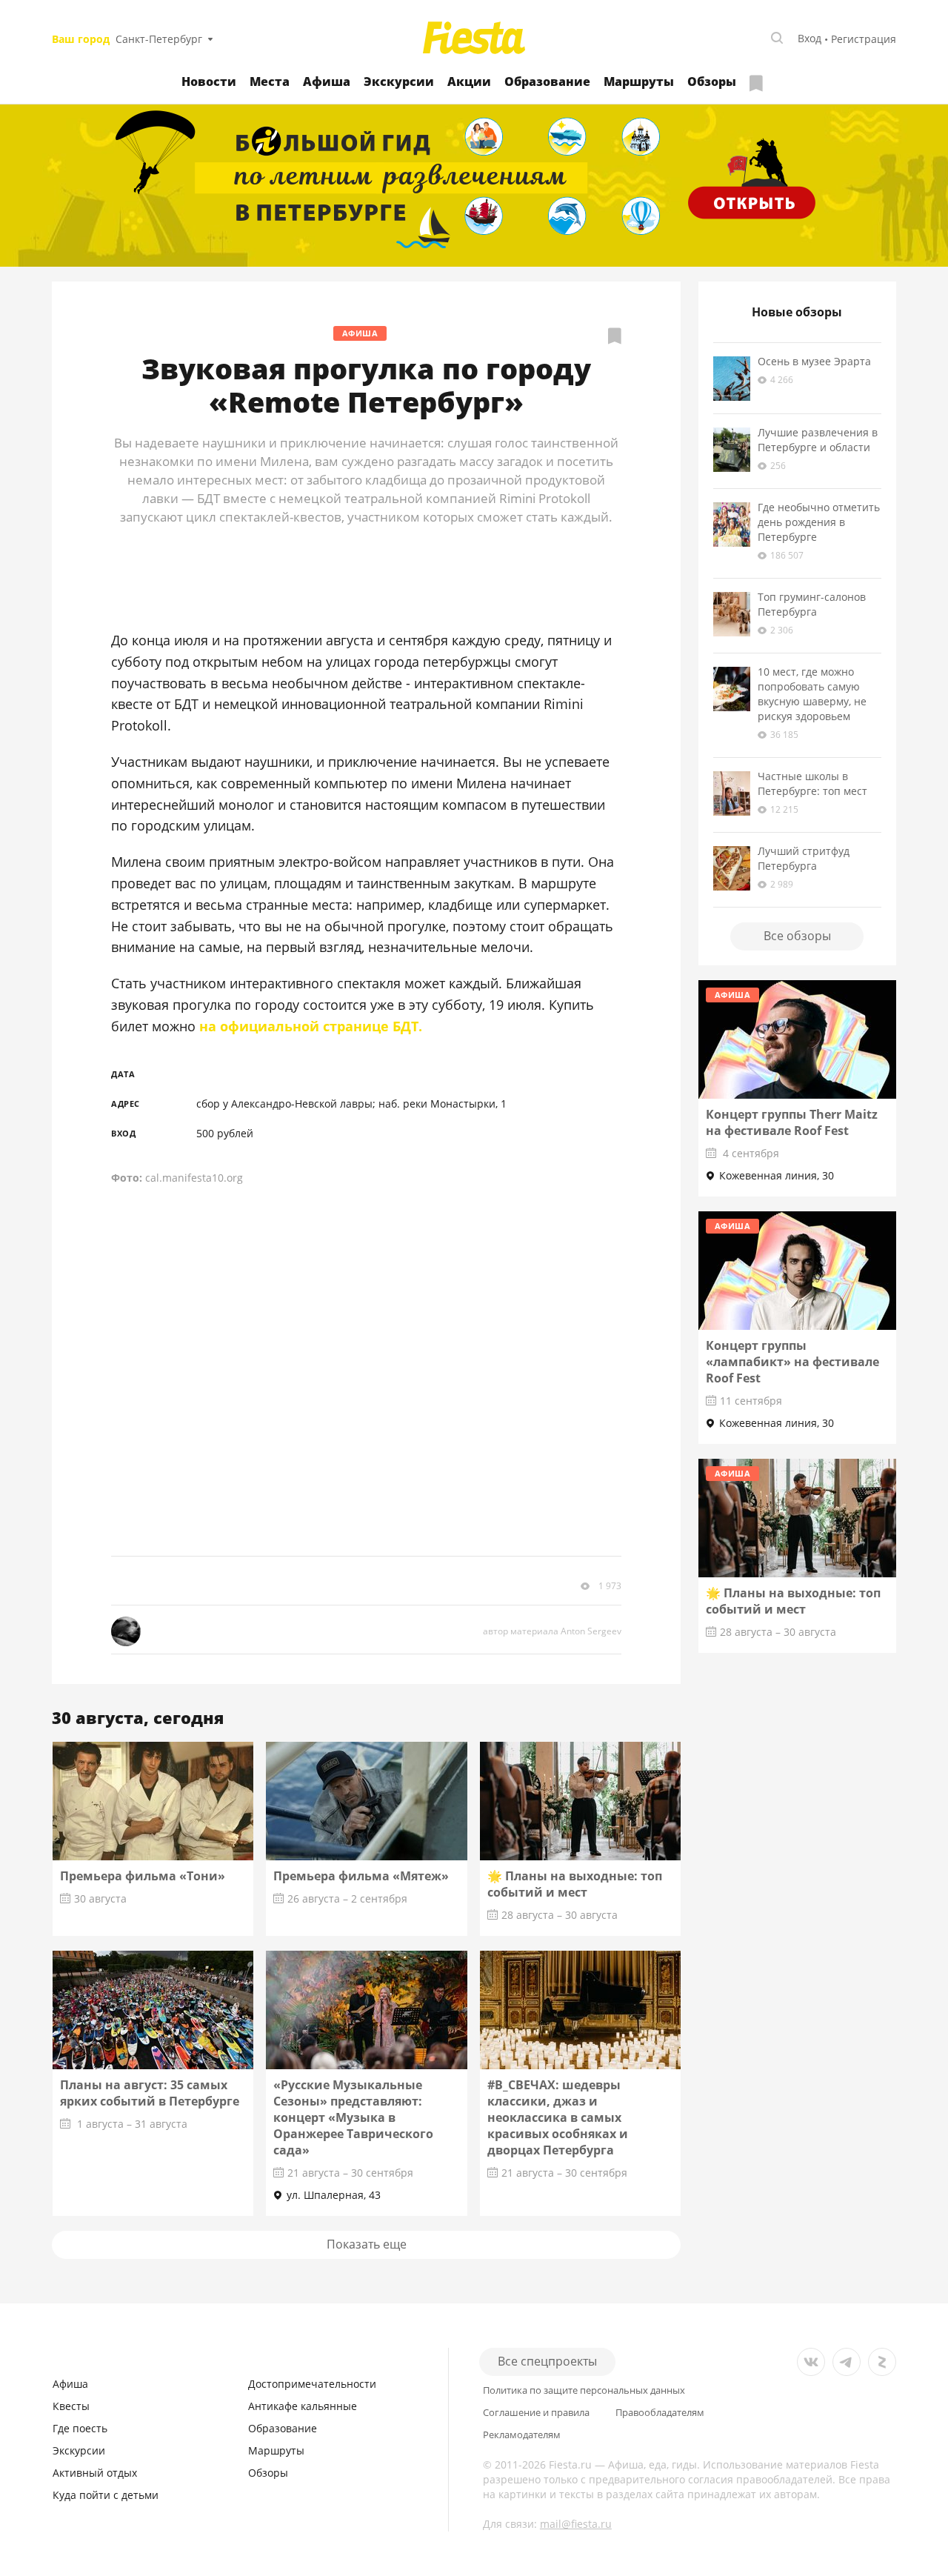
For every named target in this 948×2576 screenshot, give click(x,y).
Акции (469, 81)
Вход (810, 38)
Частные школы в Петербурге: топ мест (812, 783)
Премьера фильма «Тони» (143, 1876)
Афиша (327, 81)
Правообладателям (660, 2413)
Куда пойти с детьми (106, 2495)
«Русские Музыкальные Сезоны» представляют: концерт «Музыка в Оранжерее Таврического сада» (353, 2117)
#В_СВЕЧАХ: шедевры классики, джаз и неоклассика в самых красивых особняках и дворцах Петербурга (558, 2117)
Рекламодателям (522, 2435)
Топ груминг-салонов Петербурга (812, 604)
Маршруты (639, 81)
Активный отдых (95, 2473)
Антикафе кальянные (303, 2406)
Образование (547, 81)
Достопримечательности (312, 2384)
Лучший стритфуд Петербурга (804, 858)
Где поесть (80, 2428)
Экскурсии (399, 81)
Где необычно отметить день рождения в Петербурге (819, 522)
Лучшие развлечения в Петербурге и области (818, 440)
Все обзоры (797, 936)
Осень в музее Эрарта (814, 361)
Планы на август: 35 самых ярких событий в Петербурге (150, 2093)
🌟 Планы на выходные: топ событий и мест (575, 1884)
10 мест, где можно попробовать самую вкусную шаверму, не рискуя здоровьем (812, 694)
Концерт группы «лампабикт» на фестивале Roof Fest (792, 1362)
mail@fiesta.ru (576, 2524)
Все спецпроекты (547, 2361)
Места (270, 81)
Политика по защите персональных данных (584, 2390)
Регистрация (864, 39)
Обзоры (712, 81)
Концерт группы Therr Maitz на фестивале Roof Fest (792, 1122)
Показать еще (367, 2244)
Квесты (71, 2406)
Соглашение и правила (536, 2413)
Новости (209, 81)
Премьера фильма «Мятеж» (361, 1876)
